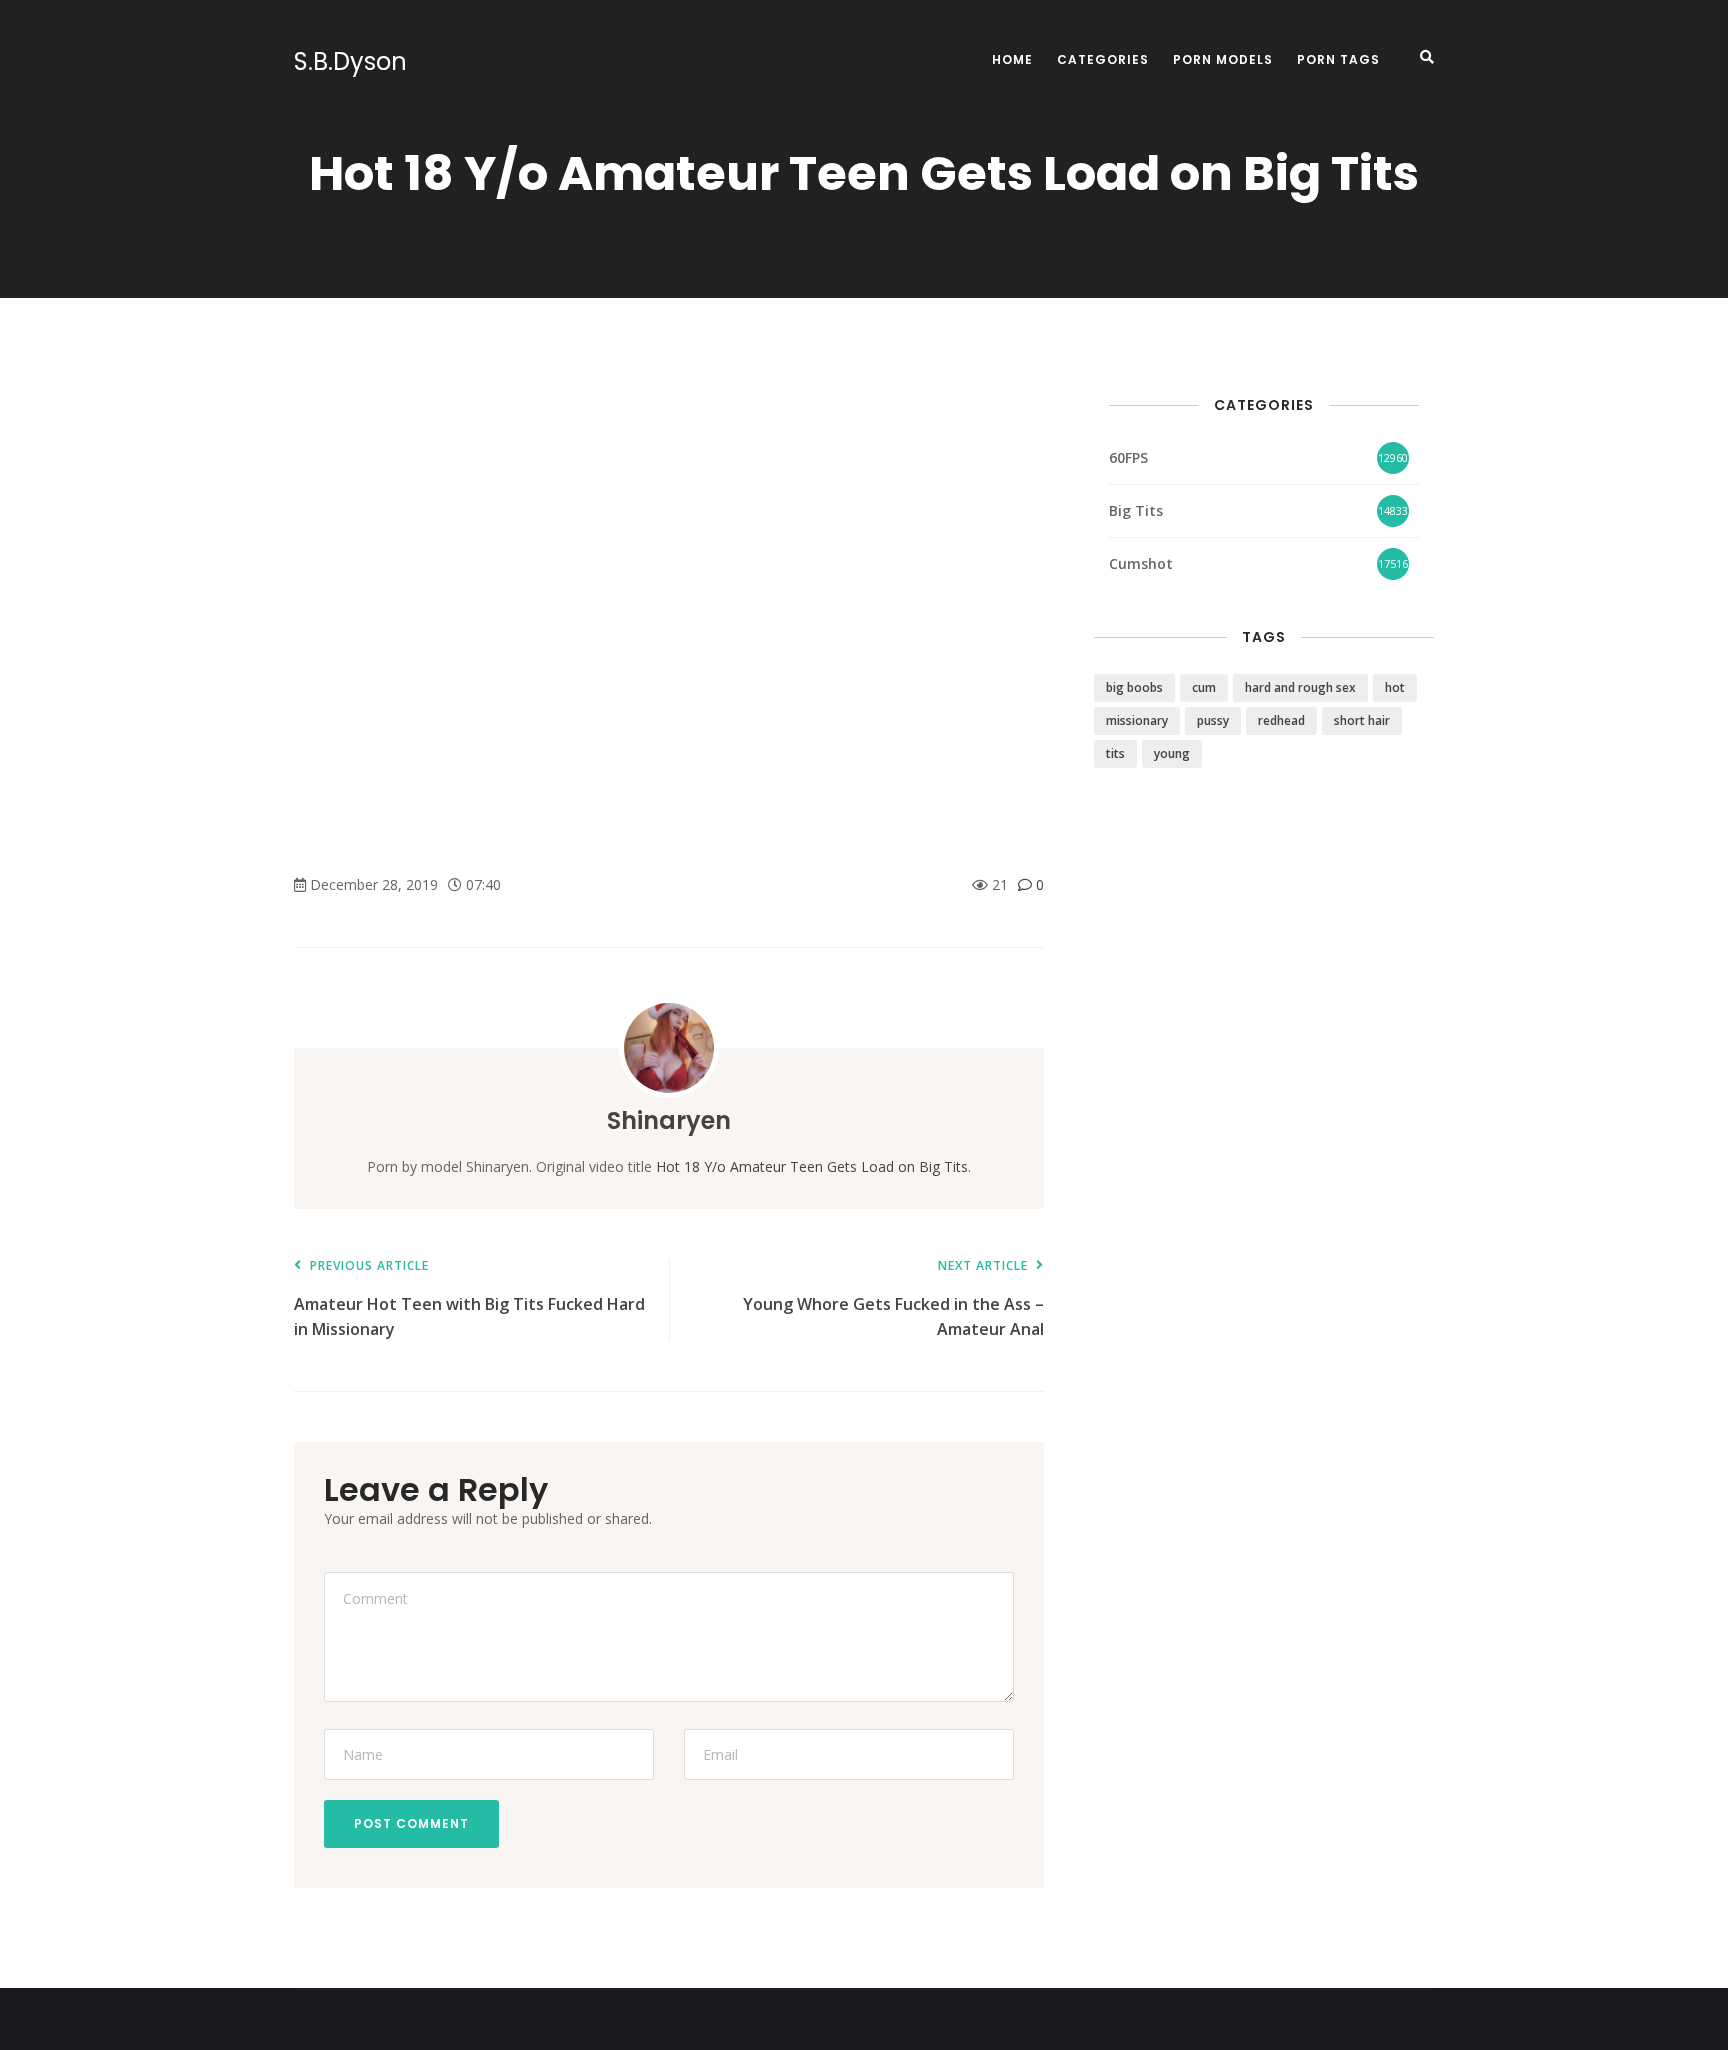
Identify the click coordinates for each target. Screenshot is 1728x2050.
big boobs (1134, 687)
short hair (1362, 720)
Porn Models (1223, 59)
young (1172, 753)
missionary (1137, 720)
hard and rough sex (1300, 687)
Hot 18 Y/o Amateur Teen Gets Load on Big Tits (812, 1166)
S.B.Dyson (350, 62)
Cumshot (1141, 563)
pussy (1213, 720)
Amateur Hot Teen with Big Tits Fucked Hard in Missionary (469, 1299)
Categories (1103, 59)
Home (1012, 59)
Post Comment (411, 1823)
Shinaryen (669, 1120)
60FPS (1128, 457)
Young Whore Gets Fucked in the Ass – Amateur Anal (893, 1299)
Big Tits (1136, 510)
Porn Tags (1338, 59)
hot (1395, 687)
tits (1115, 753)
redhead (1281, 720)
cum (1204, 687)
